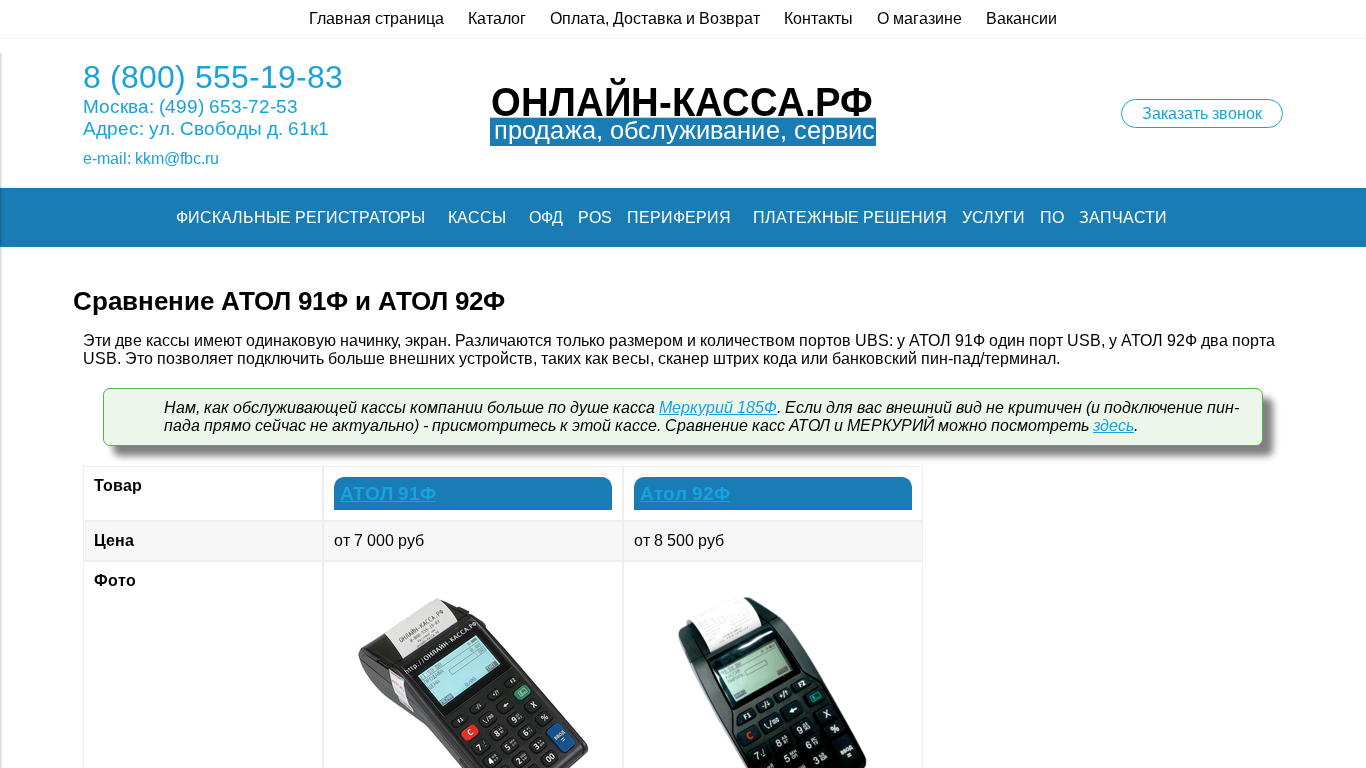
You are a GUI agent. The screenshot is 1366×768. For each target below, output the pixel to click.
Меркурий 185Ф (718, 407)
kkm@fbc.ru (177, 158)
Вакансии (1021, 18)
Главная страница (376, 18)
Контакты (818, 18)
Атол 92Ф (685, 493)
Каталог (497, 18)
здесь (1113, 425)
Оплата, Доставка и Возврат (655, 18)
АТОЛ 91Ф (388, 493)
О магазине (919, 18)
